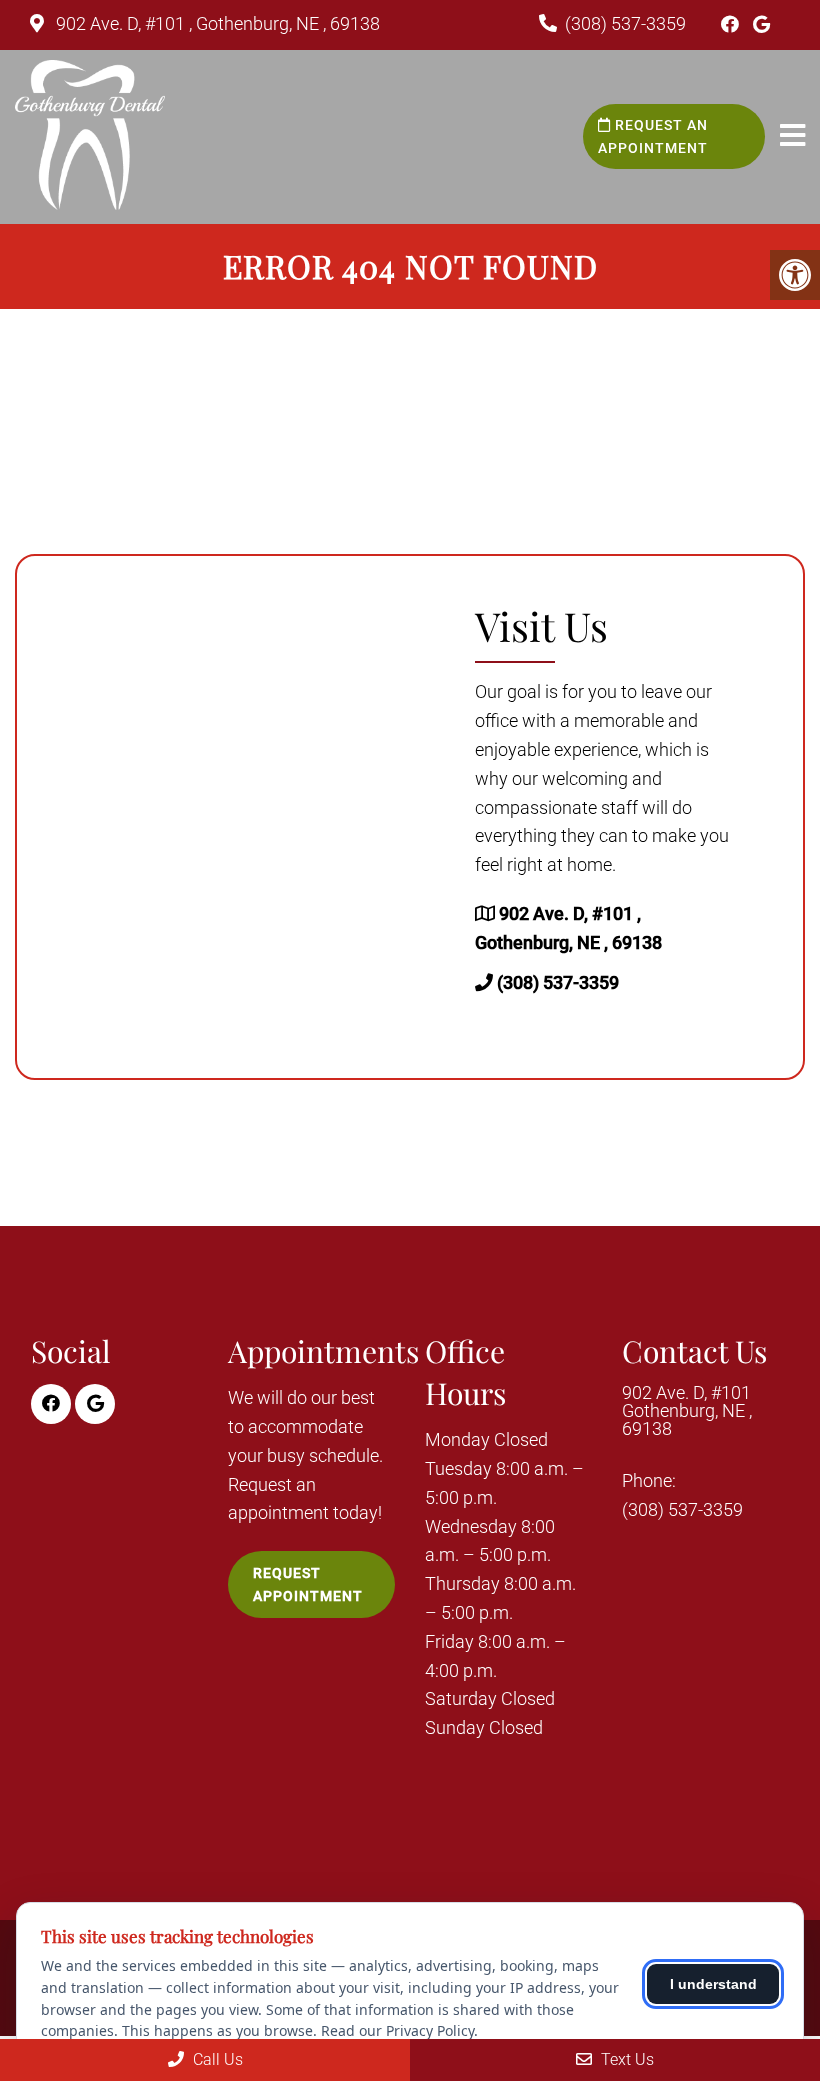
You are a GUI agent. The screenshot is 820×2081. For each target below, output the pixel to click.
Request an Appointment (653, 136)
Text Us (625, 2059)
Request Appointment (308, 1584)
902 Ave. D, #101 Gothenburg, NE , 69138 (687, 1411)
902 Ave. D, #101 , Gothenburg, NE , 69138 (216, 23)
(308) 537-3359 (625, 23)
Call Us (216, 2059)
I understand (713, 1984)
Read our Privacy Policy (397, 2030)
